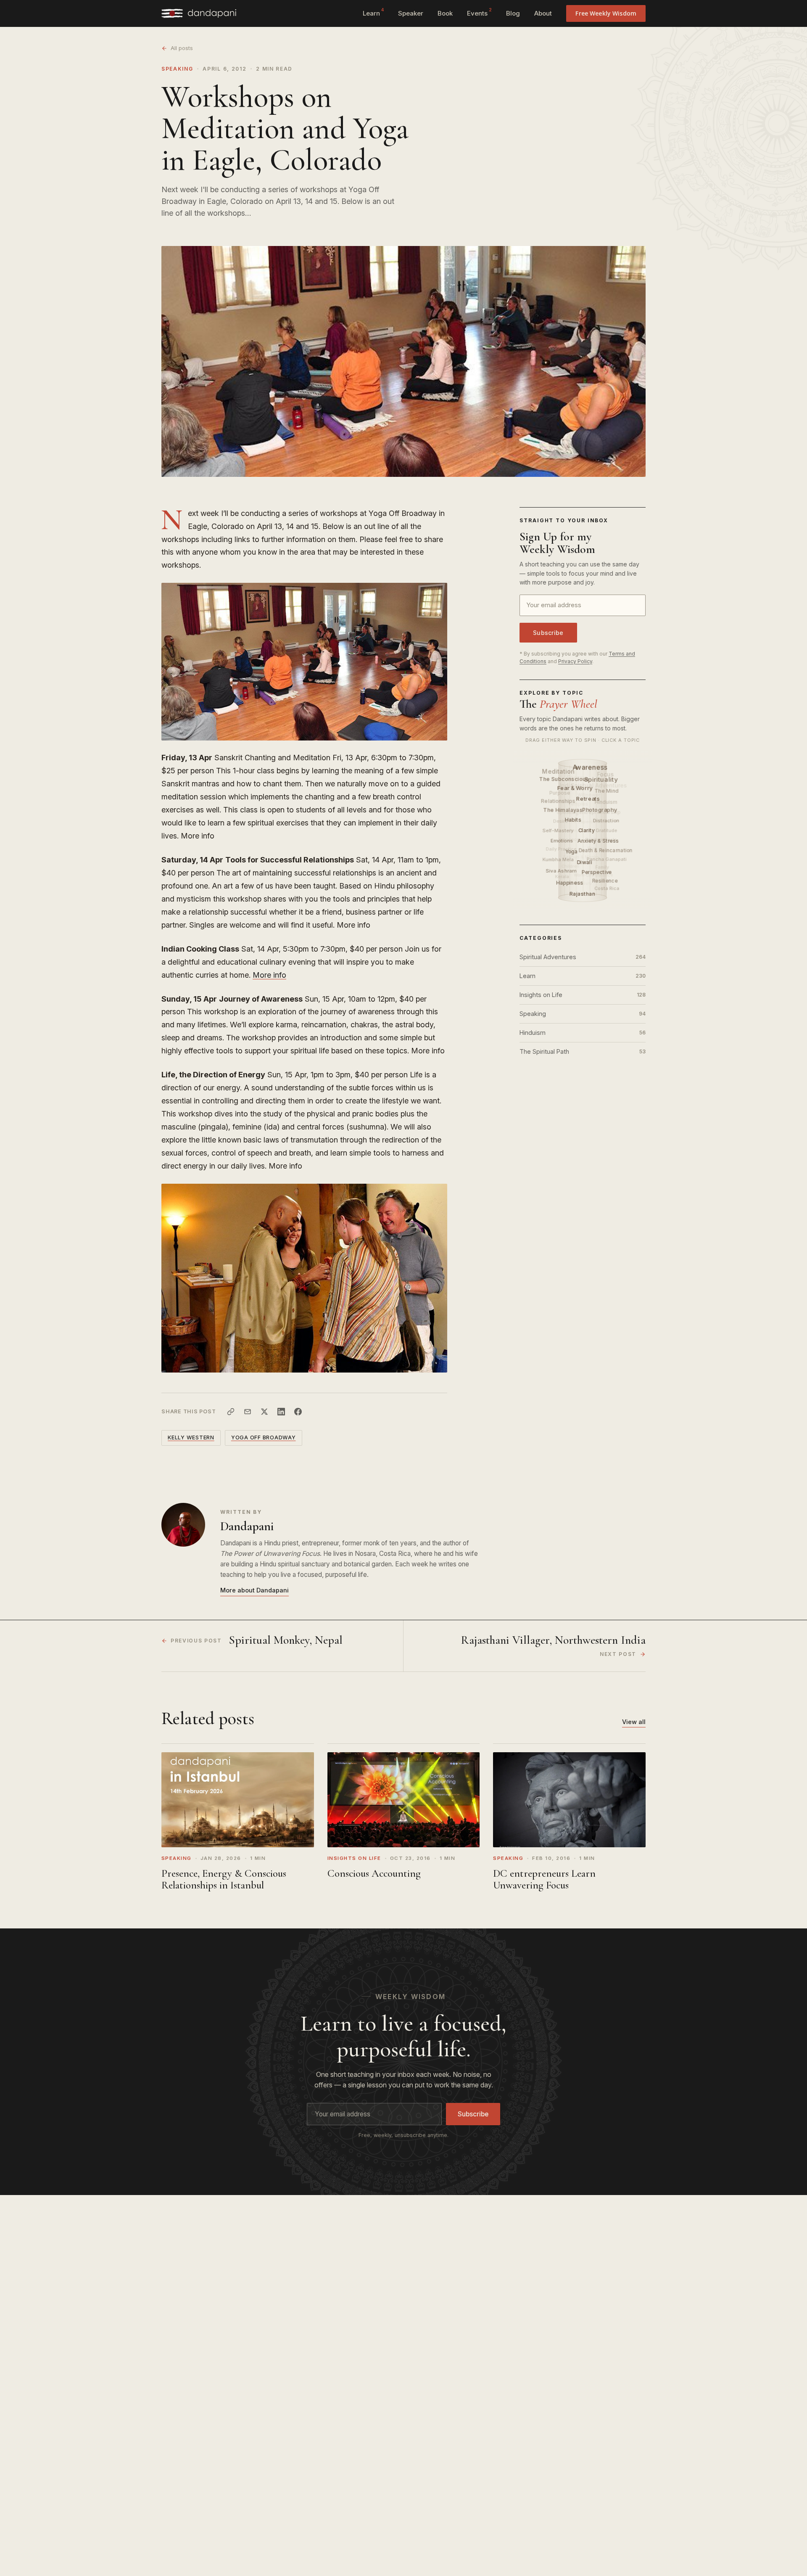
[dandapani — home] (199, 13)
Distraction (606, 820)
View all (634, 1722)
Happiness (571, 882)
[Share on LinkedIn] (281, 1412)
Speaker (411, 13)
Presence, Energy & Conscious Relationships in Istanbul (224, 1879)
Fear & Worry (576, 788)
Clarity (587, 830)
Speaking (177, 69)
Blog (513, 13)
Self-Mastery (558, 830)
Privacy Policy (575, 661)
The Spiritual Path (583, 1051)
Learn (373, 12)
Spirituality (601, 779)
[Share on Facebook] (298, 1412)
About (543, 13)
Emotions (562, 840)
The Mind (607, 791)
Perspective (597, 872)
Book (445, 13)
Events (479, 12)
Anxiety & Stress (599, 841)
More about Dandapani (254, 1590)
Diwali (585, 862)
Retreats (589, 799)
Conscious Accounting (374, 1873)
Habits (574, 820)
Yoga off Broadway (264, 1437)
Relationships (559, 800)
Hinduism (583, 1033)
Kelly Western (191, 1437)
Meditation (559, 771)
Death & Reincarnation (606, 850)
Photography (600, 809)
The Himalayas (564, 810)
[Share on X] (264, 1412)
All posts (182, 48)
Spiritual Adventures (583, 957)
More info (269, 975)
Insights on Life (583, 995)
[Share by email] (248, 1412)
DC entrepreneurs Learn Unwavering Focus (544, 1879)
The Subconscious (565, 779)
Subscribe (548, 633)
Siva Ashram (561, 871)
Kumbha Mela (558, 860)
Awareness (591, 767)
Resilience (605, 880)
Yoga (572, 851)
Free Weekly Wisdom (606, 13)
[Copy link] (231, 1412)
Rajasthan (583, 894)
